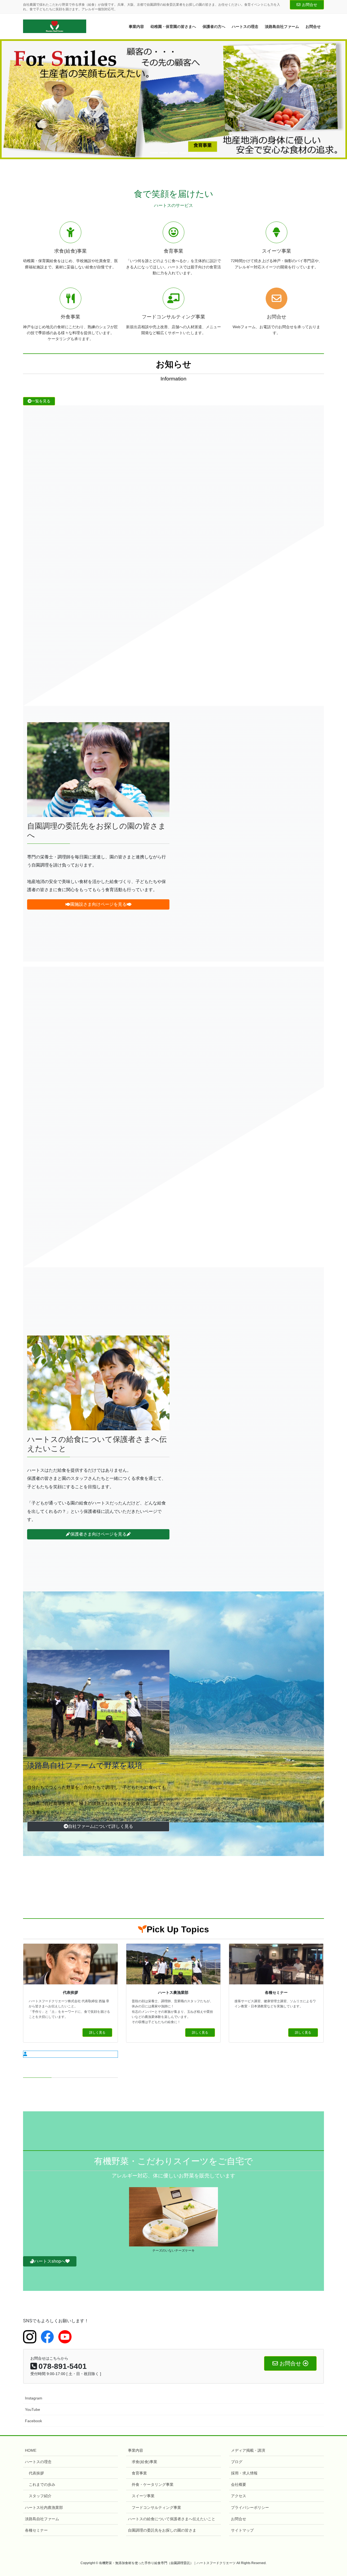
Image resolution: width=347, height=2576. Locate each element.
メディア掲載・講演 (248, 2450)
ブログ (237, 2461)
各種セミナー (36, 2530)
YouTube (33, 2409)
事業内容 (136, 2450)
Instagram (34, 2398)
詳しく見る (97, 2032)
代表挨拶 (36, 2473)
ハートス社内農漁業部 (44, 2507)
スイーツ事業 (143, 2496)
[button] (26, 99)
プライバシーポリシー (250, 2507)
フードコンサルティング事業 (156, 2507)
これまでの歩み (42, 2484)
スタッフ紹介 (40, 2496)
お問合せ (310, 5)
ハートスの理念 (38, 2461)
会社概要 (239, 2484)
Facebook (33, 2421)
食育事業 (139, 2473)
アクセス (239, 2496)
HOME (31, 2450)
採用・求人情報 (244, 2473)
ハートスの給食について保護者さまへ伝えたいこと (172, 2519)
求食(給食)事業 (144, 2461)
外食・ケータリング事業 (153, 2484)
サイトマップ (242, 2530)
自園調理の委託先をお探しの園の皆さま (162, 2530)
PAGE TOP (334, 2494)
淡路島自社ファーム (42, 2519)
